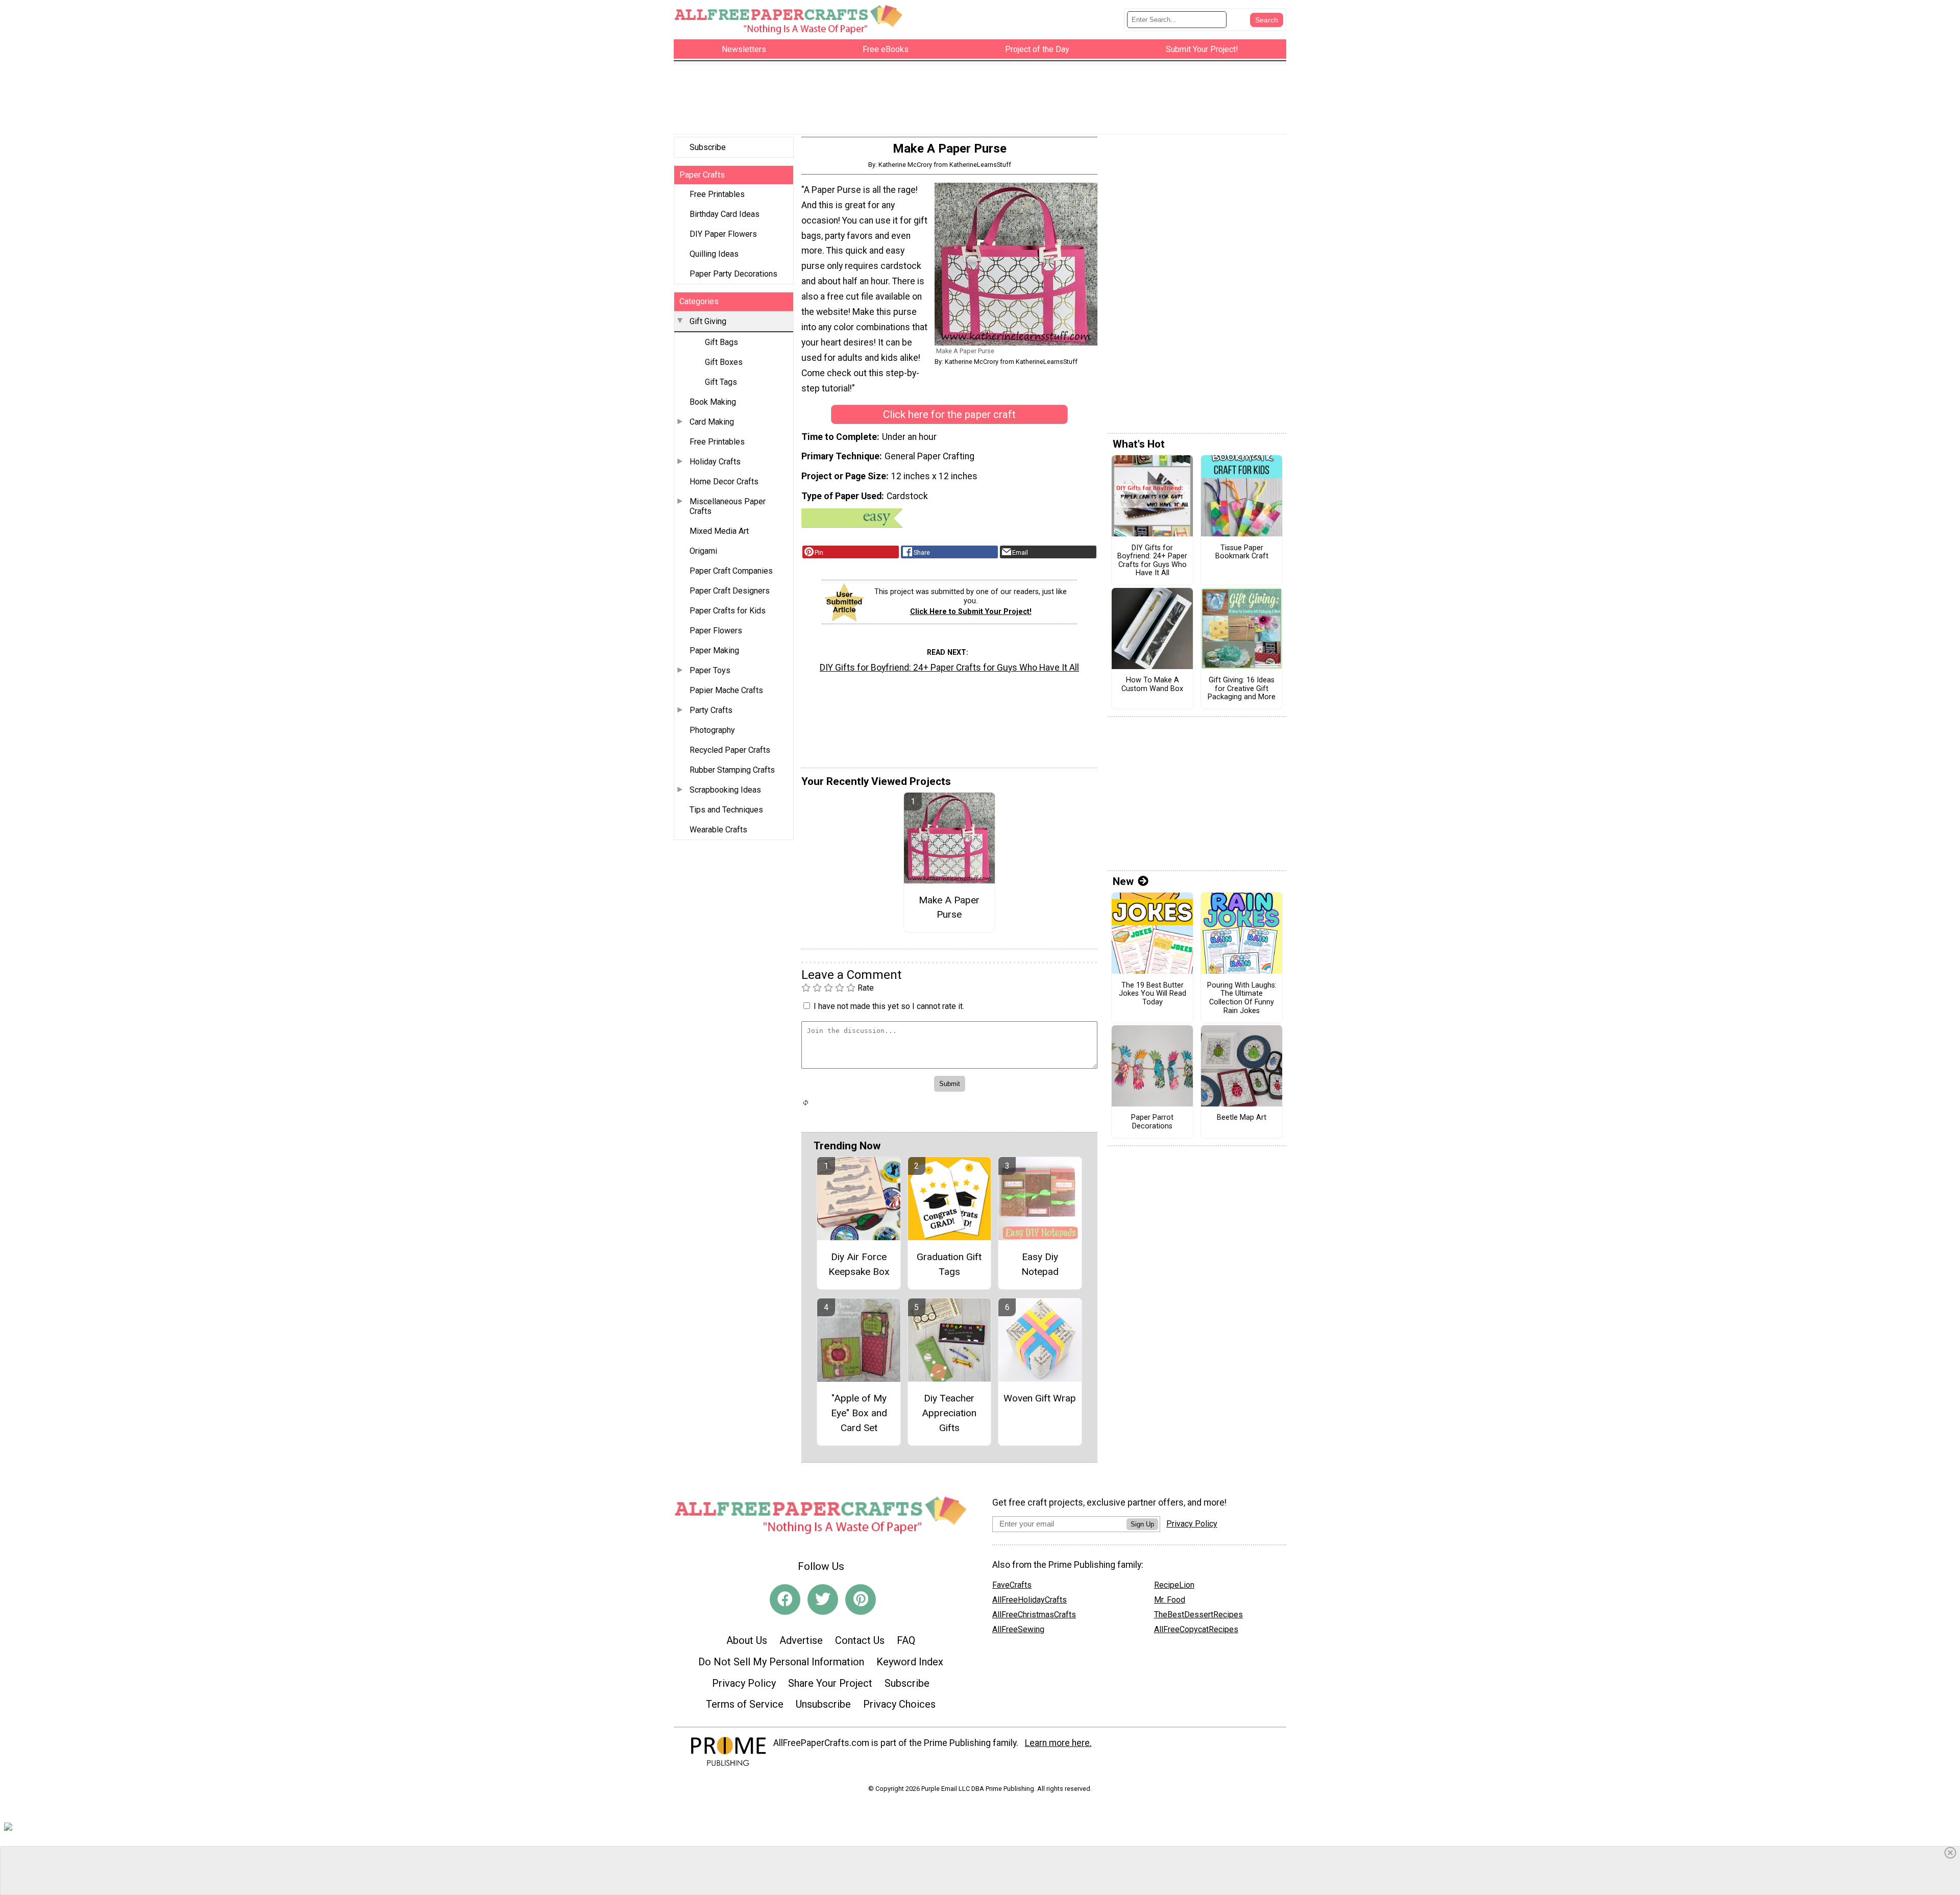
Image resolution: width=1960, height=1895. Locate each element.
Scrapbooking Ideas (725, 790)
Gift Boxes (724, 362)
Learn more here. (1058, 1743)
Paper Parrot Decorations (1152, 1122)
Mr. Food (1170, 1600)
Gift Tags (721, 382)
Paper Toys (710, 670)
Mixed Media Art (719, 531)
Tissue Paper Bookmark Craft (1242, 552)
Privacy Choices (899, 1704)
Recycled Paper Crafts (730, 750)
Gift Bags (721, 342)
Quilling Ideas (714, 254)
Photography (712, 730)
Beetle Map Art (1242, 1118)
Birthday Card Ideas (725, 214)
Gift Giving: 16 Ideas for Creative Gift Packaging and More (1242, 689)
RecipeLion (1174, 1585)
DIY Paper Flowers (723, 234)
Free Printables (717, 194)
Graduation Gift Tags (949, 1264)
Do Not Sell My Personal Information (781, 1662)
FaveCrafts (1012, 1585)
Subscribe (708, 147)
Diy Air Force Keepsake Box (859, 1264)
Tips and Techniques (726, 810)
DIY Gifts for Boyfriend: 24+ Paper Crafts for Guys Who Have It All (949, 668)
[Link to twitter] (823, 1599)
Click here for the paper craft (949, 414)
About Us (747, 1640)
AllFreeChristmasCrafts (1034, 1615)
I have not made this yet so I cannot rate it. (889, 1006)
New (1123, 881)
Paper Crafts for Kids (728, 611)
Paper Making (714, 650)
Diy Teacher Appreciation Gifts (949, 1413)
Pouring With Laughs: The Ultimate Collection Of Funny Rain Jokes (1242, 998)
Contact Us (860, 1640)
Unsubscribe (823, 1704)
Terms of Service (745, 1704)
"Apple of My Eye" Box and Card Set (859, 1413)
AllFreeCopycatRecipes (1196, 1629)
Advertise (801, 1640)
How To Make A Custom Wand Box (1152, 685)
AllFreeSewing (1018, 1629)
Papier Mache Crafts (726, 690)
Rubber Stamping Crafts (732, 770)
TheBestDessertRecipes (1198, 1615)
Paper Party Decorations (733, 274)
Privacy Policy (744, 1683)
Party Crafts (711, 710)
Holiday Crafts (715, 462)
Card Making (712, 422)
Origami (703, 551)
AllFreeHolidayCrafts (1030, 1600)
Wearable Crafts (718, 830)
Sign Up (1142, 1524)
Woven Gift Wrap (1040, 1398)
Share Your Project (830, 1683)
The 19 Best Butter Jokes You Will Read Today (1153, 994)
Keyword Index (910, 1662)
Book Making (713, 402)
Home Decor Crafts (724, 482)
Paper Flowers (716, 631)
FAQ (906, 1640)
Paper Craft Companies (731, 571)
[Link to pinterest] (861, 1599)
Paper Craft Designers (730, 591)
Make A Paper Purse (949, 907)
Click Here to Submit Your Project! (971, 612)
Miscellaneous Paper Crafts (728, 506)
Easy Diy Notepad (1040, 1264)
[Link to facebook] (785, 1599)
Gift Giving (708, 321)
